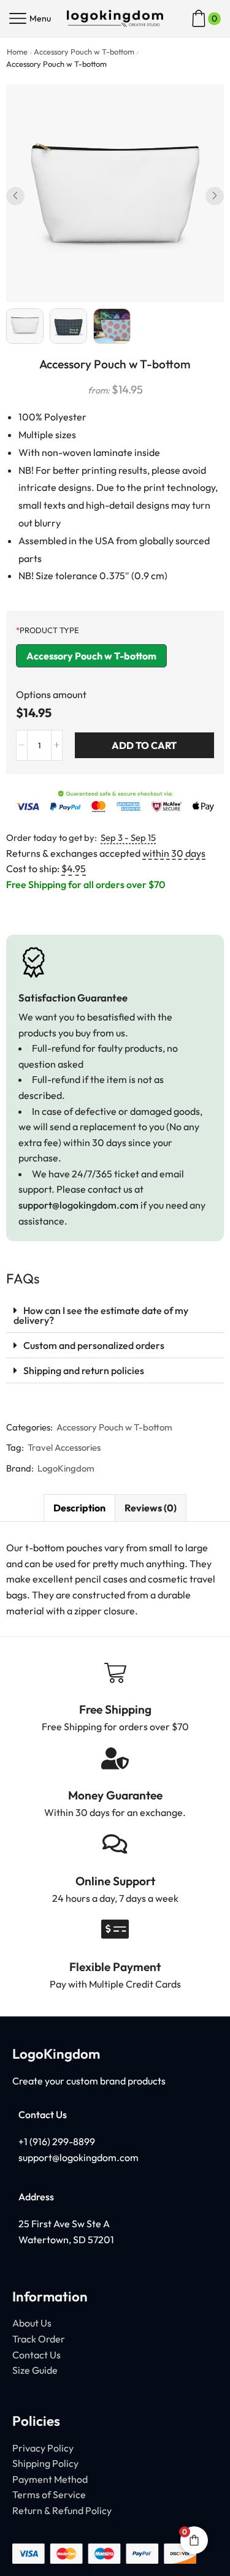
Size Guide (35, 2370)
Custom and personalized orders (94, 1345)
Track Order (39, 2339)
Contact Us (36, 2355)
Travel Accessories (64, 1447)
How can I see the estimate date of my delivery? (101, 1315)
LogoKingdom (66, 1468)
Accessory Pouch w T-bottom (84, 51)
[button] (15, 196)
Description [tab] (79, 1508)
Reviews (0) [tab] (151, 1508)
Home (17, 51)
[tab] (79, 1508)
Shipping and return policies (84, 1370)
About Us (32, 2323)
